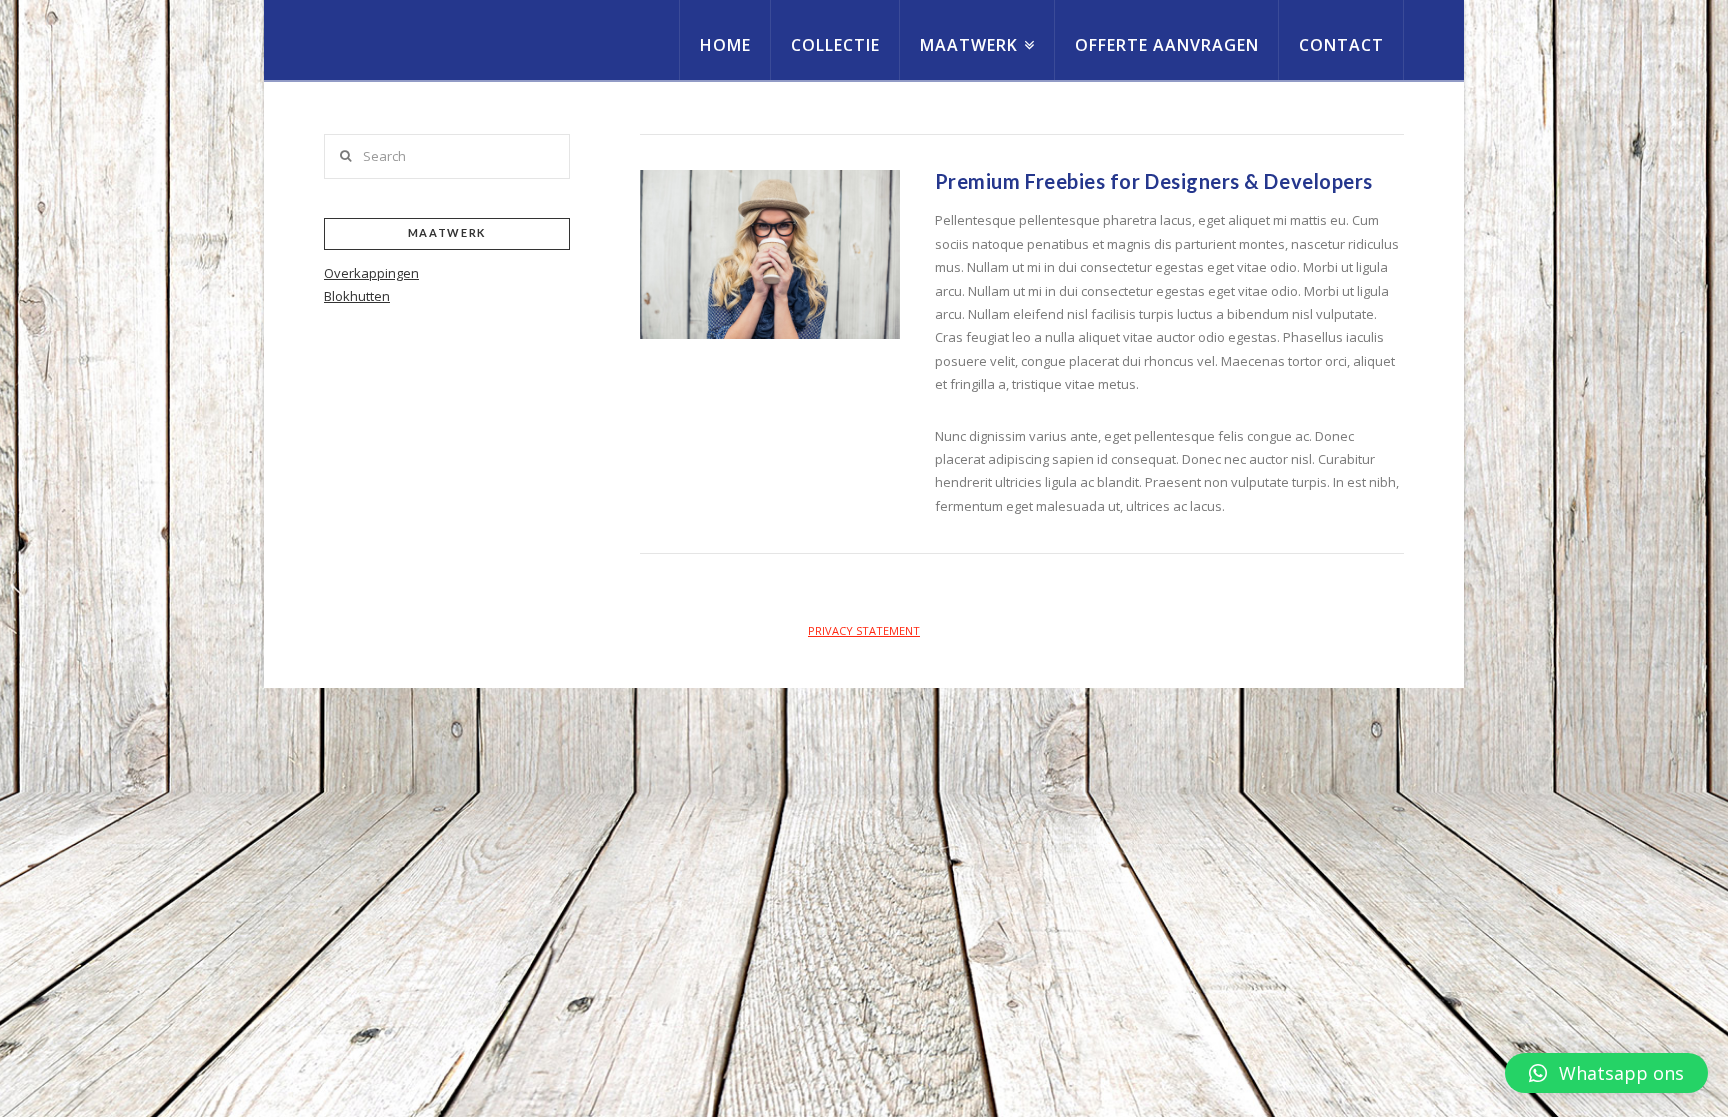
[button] (1606, 1073)
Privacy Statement (864, 630)
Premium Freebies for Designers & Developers (1154, 181)
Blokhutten (357, 296)
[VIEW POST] (770, 254)
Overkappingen (371, 273)
